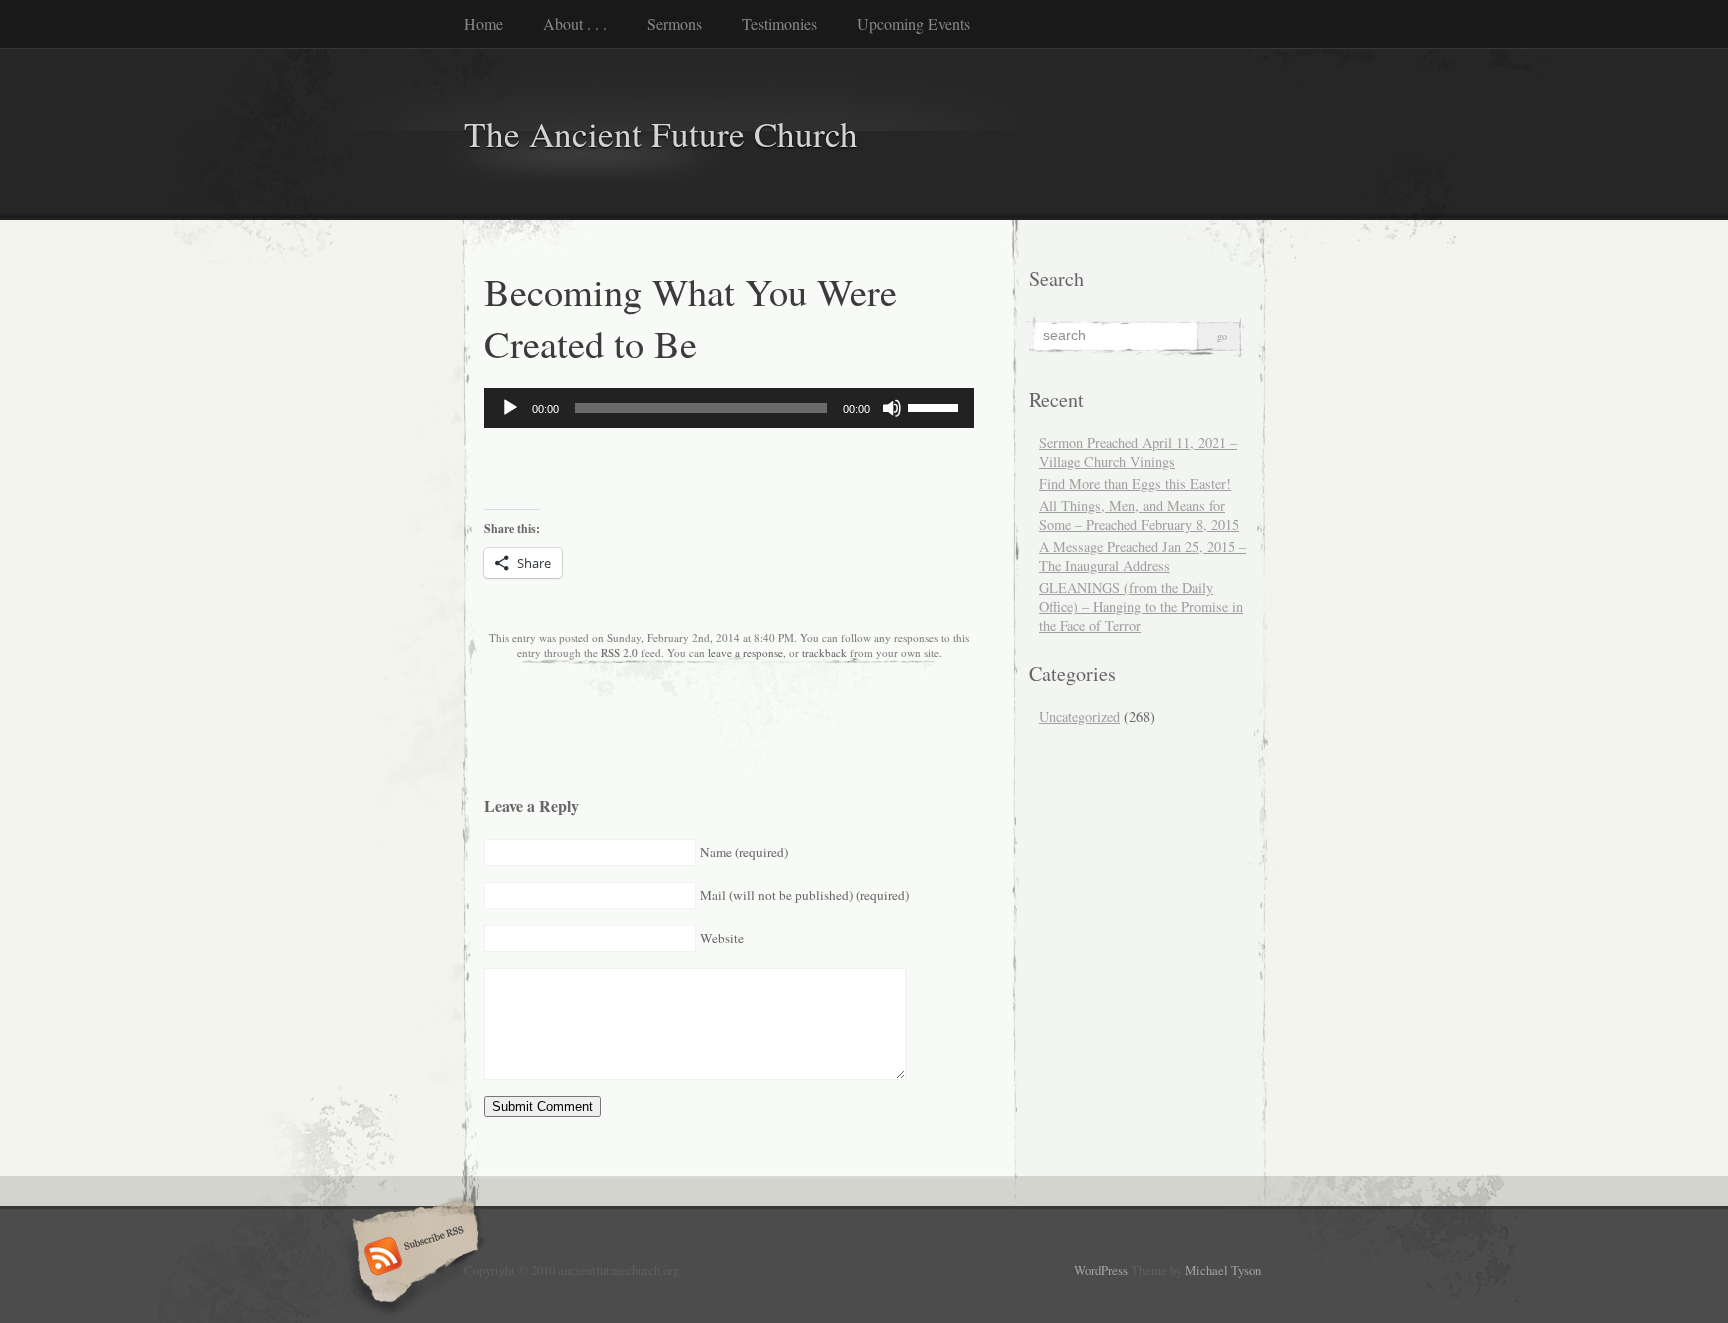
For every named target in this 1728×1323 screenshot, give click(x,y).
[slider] (936, 406)
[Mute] (892, 408)
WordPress (1101, 1270)
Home (483, 23)
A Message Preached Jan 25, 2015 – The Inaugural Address (1142, 556)
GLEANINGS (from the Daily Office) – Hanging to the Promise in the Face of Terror (1141, 606)
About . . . (575, 23)
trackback (824, 652)
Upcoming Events (913, 23)
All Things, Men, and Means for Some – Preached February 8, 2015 (1139, 515)
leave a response (745, 652)
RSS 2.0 (619, 652)
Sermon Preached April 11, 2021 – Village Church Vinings (1138, 452)
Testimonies (779, 23)
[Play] (510, 408)
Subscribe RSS (412, 1258)
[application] (729, 408)
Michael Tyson (1223, 1270)
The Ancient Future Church (661, 133)
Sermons (674, 23)
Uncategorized (1079, 716)
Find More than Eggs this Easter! (1135, 483)
